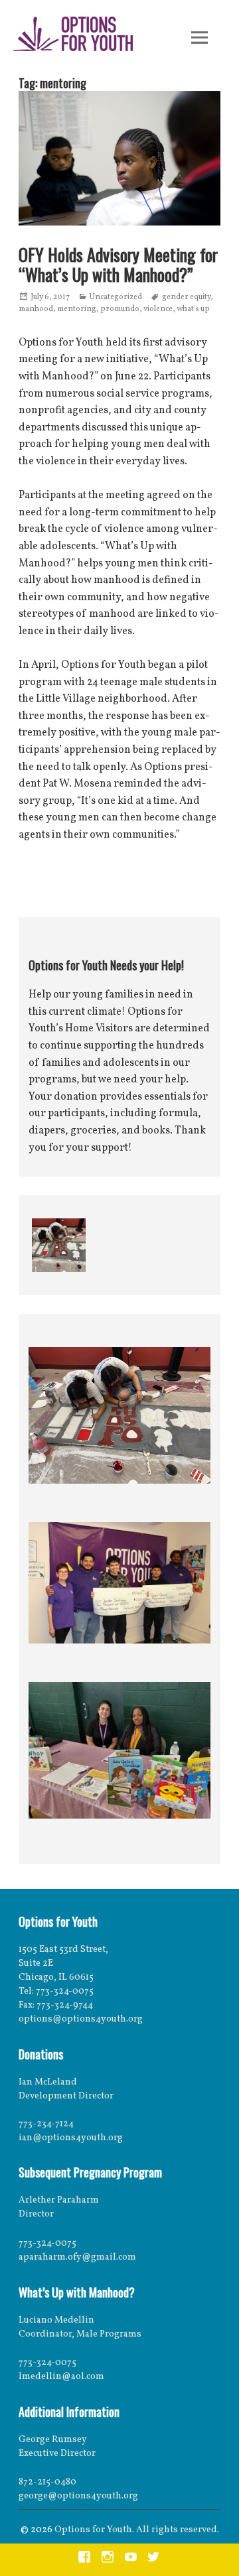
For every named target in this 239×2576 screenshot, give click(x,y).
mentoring (77, 309)
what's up (193, 309)
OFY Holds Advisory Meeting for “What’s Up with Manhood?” (118, 264)
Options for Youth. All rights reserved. (137, 2530)
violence (158, 309)
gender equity (186, 297)
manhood (36, 309)
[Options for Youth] (73, 36)
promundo (120, 309)
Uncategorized (116, 297)
